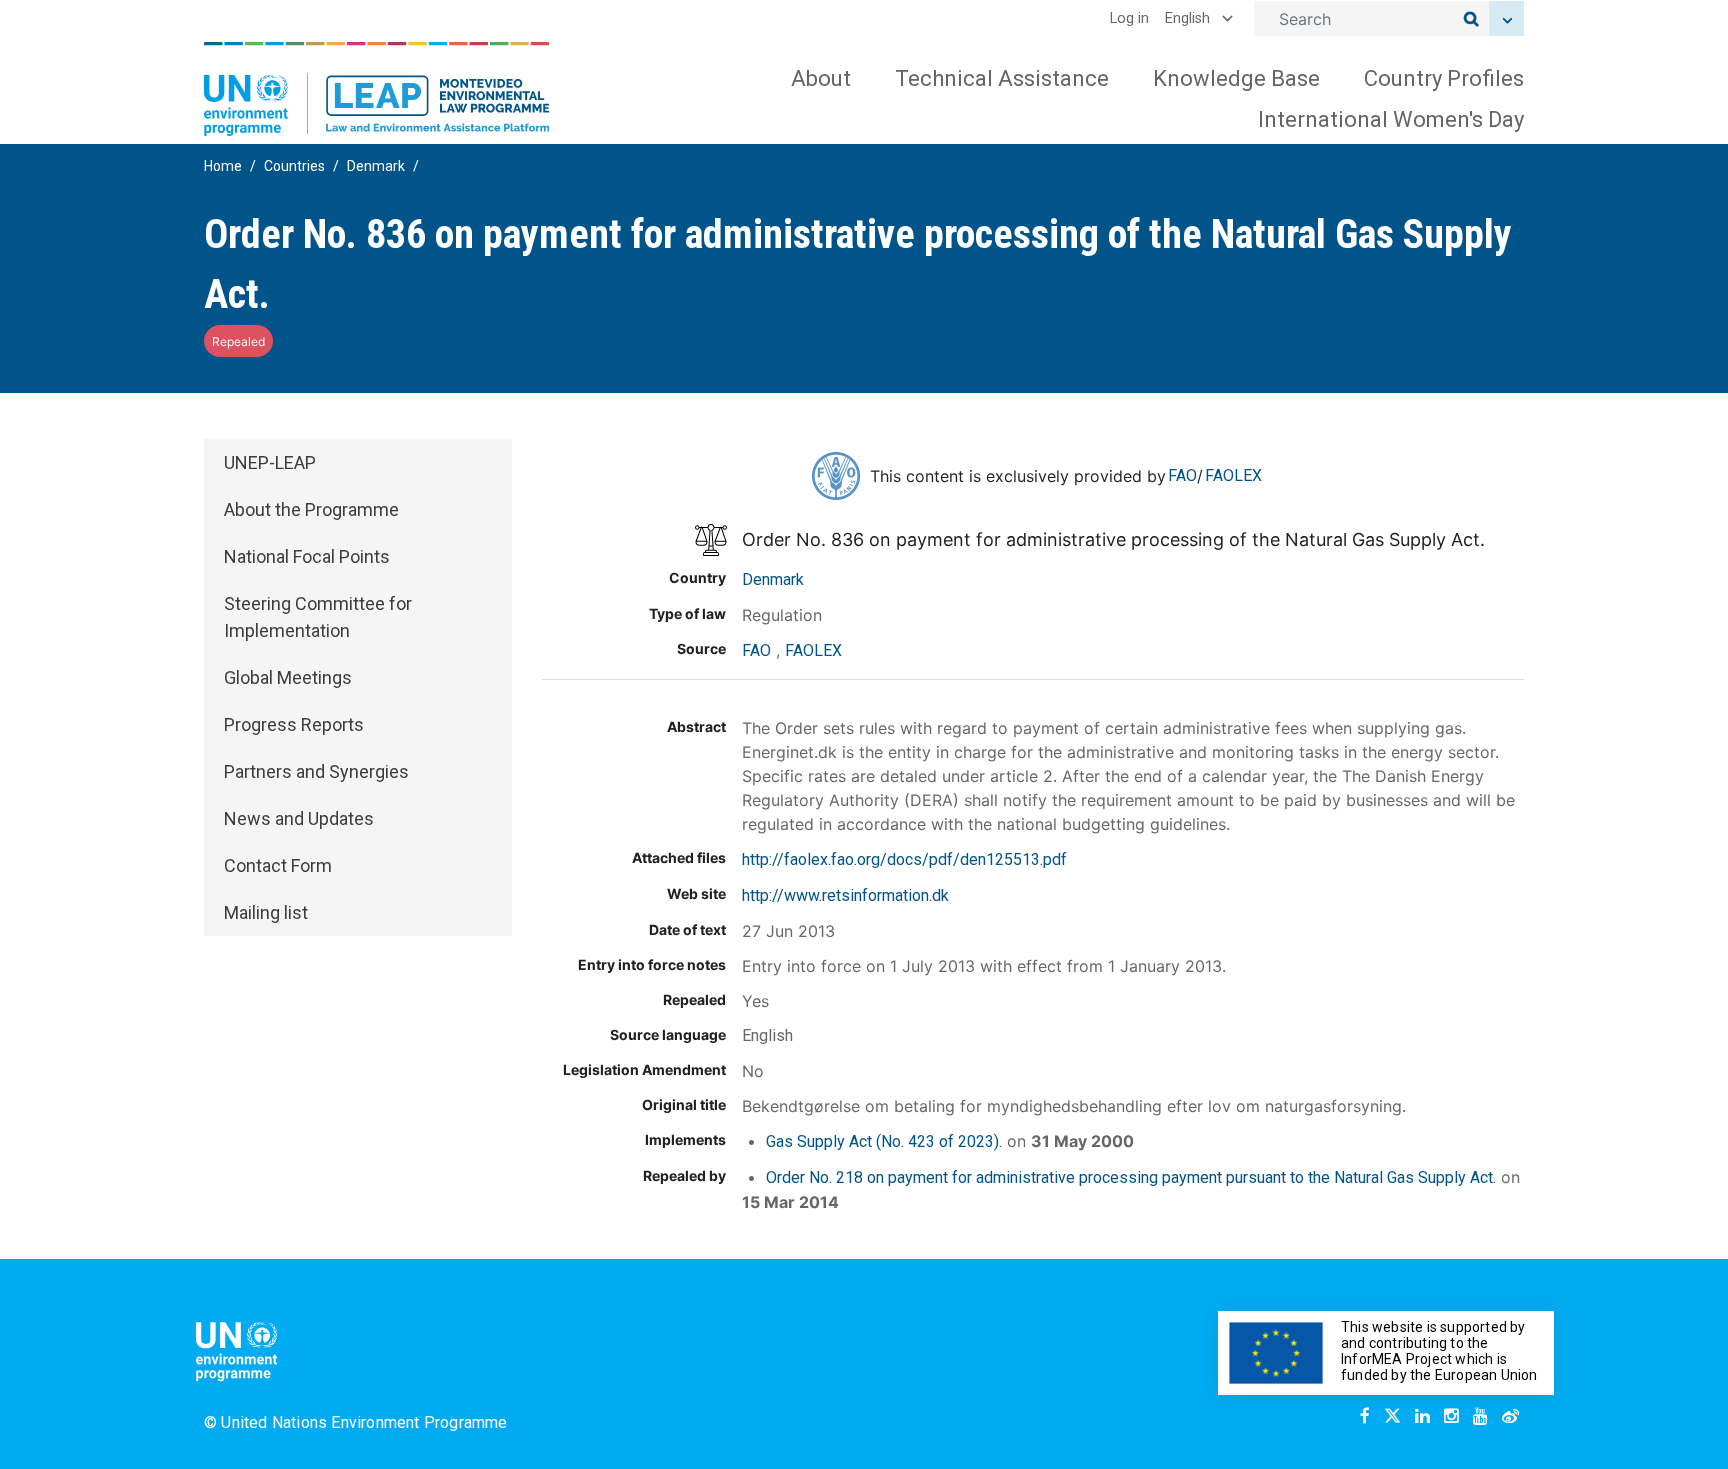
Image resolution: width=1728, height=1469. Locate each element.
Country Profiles (1444, 78)
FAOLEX (1233, 475)
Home (223, 166)
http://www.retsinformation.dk (845, 895)
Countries (294, 166)
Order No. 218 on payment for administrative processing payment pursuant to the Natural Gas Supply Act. (1131, 1177)
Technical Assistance (1002, 78)
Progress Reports (294, 724)
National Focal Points (307, 556)
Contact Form (278, 865)
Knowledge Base (1236, 78)
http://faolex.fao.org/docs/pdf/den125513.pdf (904, 859)
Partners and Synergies (316, 771)
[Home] (377, 89)
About (821, 78)
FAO (1182, 475)
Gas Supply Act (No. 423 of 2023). (884, 1141)
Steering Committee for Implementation (318, 617)
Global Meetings (288, 677)
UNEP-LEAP (270, 462)
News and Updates (299, 818)
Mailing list (266, 912)
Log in (1129, 18)
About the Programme (311, 509)
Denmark (376, 166)
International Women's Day (1391, 119)
